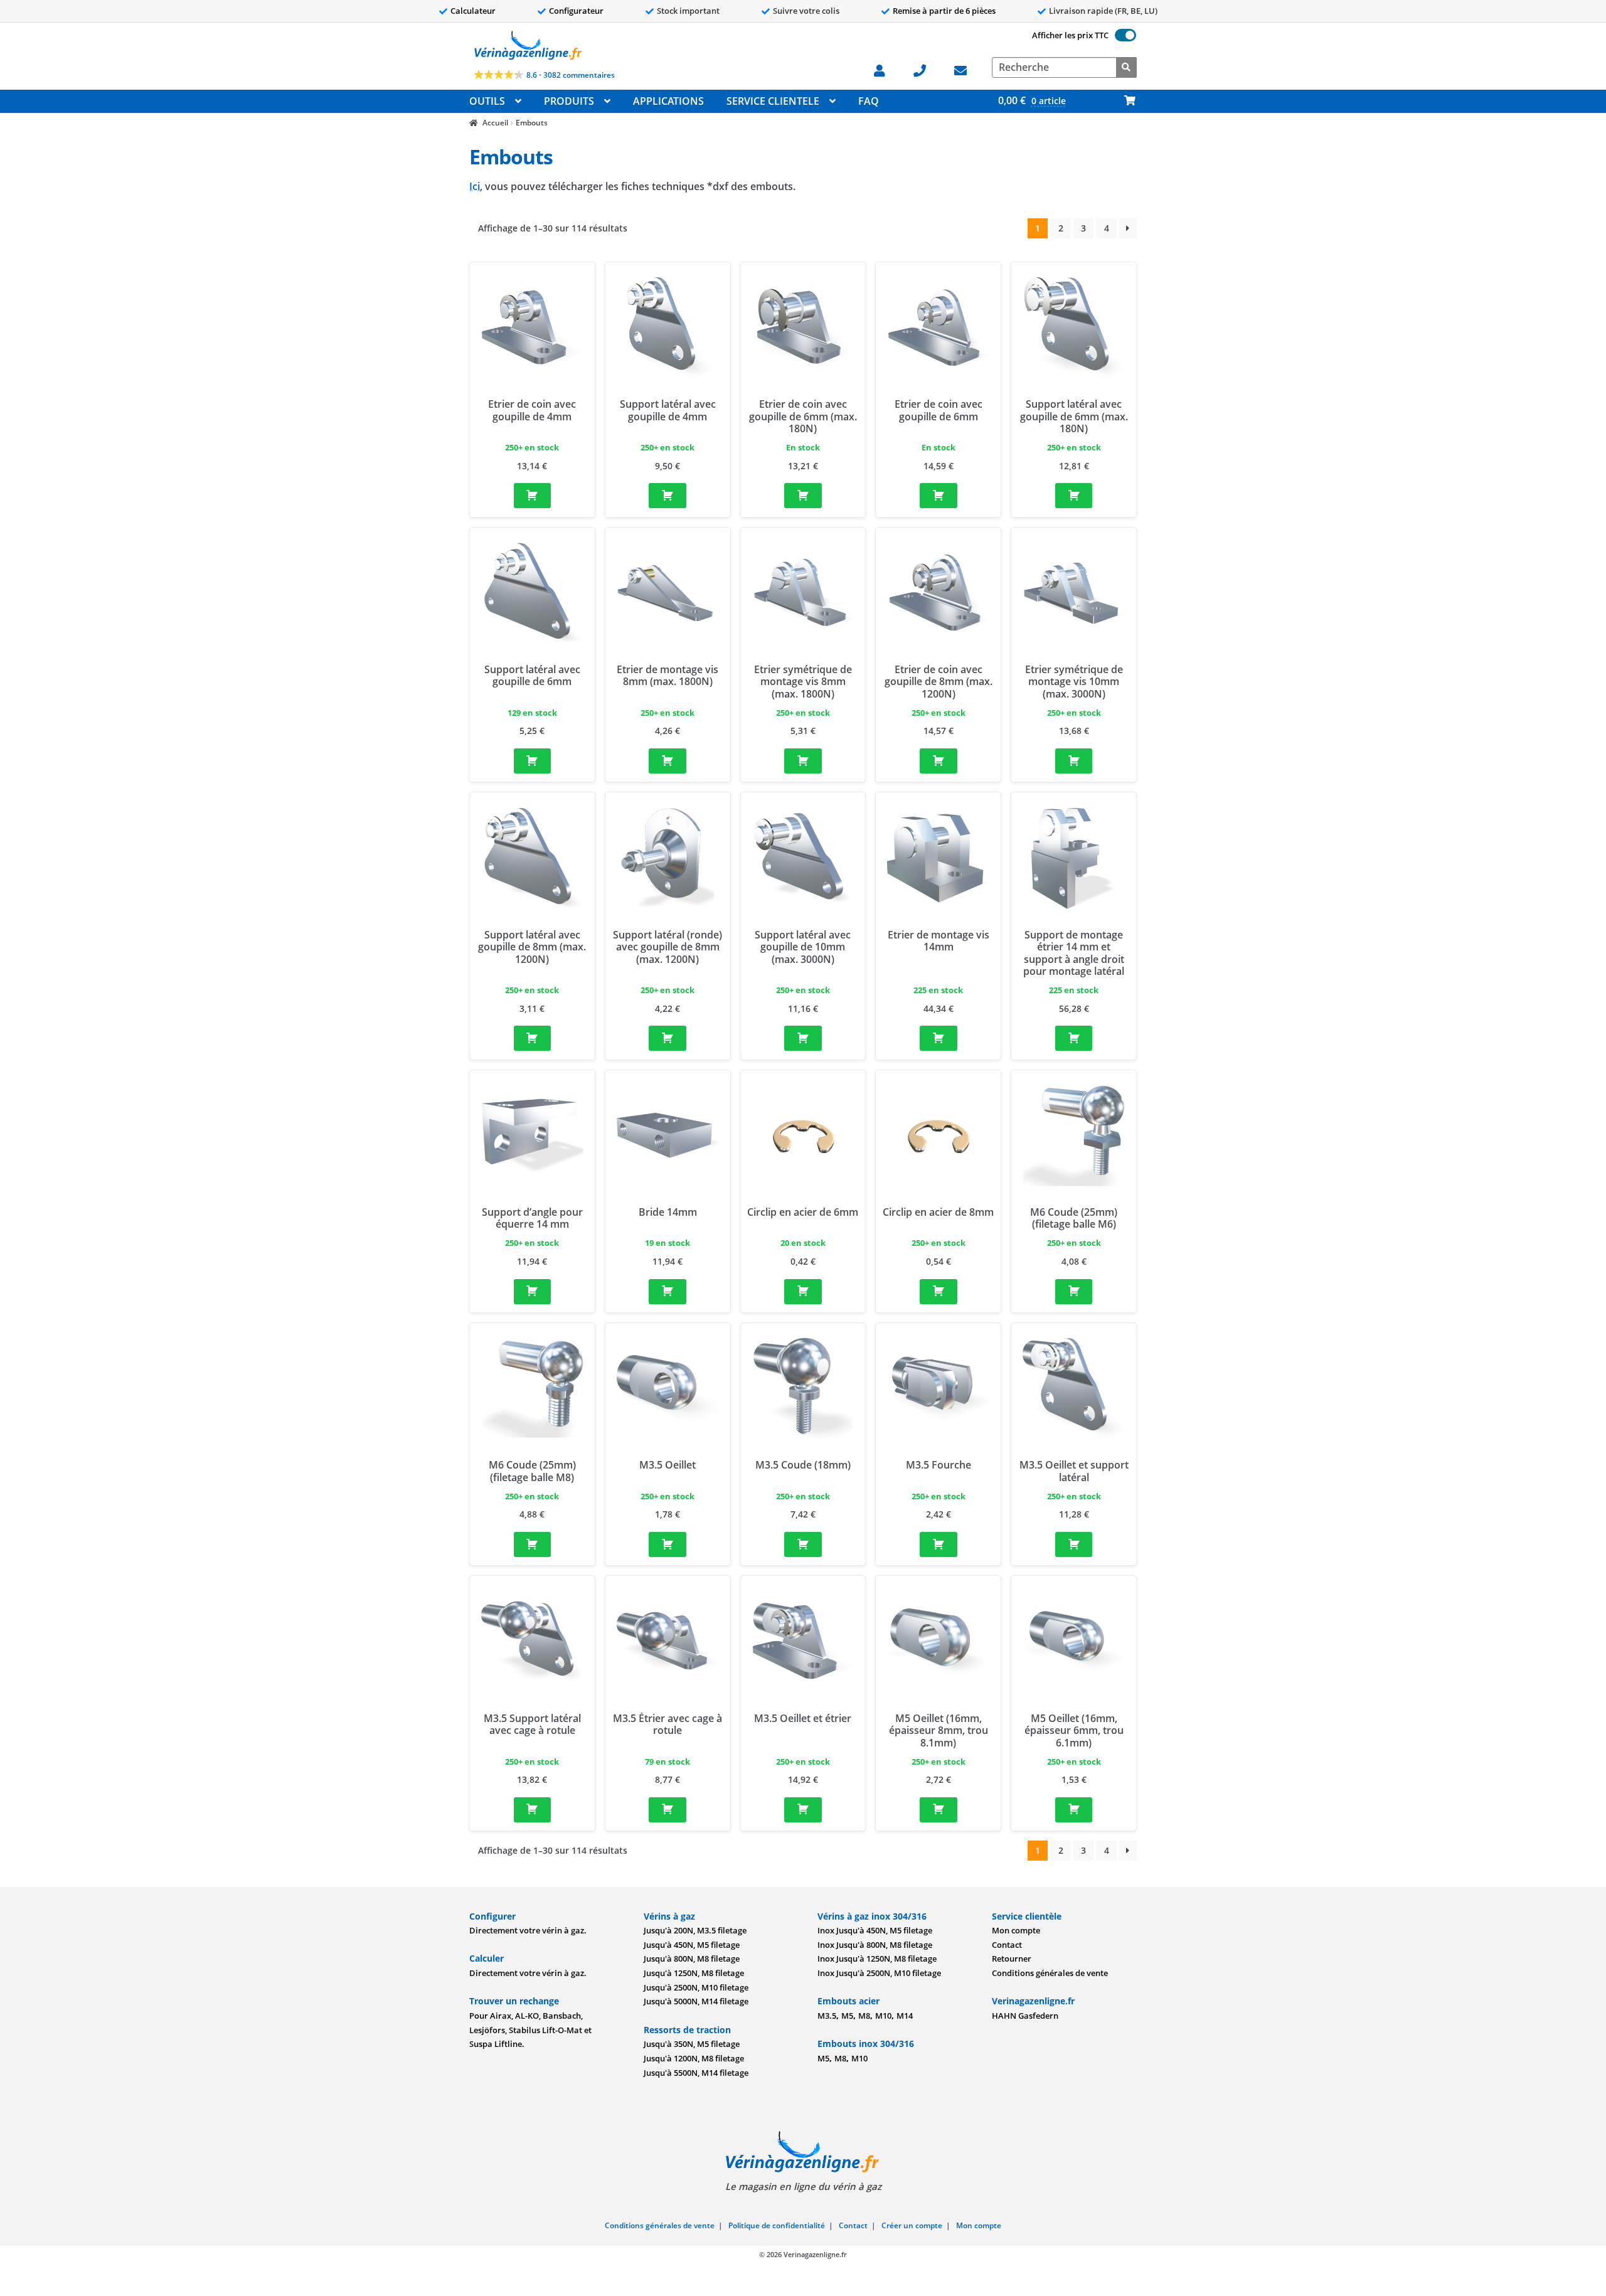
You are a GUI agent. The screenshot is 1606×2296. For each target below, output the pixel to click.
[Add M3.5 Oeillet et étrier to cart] (803, 1810)
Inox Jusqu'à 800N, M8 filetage (875, 1945)
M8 (864, 2016)
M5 (847, 2016)
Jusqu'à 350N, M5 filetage (692, 2044)
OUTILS (487, 101)
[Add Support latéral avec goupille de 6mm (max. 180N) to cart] (1074, 496)
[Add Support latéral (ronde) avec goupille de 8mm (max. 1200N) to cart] (667, 1038)
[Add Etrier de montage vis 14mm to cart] (939, 1038)
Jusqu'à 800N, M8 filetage (692, 1959)
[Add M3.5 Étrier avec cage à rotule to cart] (667, 1810)
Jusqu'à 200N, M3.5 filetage (695, 1930)
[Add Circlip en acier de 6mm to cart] (803, 1292)
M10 (883, 2016)
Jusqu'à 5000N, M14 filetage (696, 2001)
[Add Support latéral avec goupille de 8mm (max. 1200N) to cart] (533, 1038)
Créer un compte (912, 2225)
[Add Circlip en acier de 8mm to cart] (939, 1292)
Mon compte (1016, 1930)
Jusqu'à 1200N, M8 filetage (694, 2058)
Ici (475, 186)
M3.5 (827, 2016)
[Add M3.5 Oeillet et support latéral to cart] (1074, 1544)
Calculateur (473, 11)
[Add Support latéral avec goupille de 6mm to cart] (533, 761)
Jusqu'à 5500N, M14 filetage (696, 2073)
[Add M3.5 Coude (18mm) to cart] (803, 1544)
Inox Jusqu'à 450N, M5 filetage (875, 1930)
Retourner (1012, 1959)
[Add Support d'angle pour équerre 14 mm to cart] (533, 1292)
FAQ (869, 101)
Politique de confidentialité (777, 2225)
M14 (905, 2016)
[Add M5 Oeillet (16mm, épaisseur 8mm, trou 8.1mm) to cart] (939, 1810)
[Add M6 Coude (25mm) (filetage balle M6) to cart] (1074, 1292)
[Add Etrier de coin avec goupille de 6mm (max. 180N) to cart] (803, 496)
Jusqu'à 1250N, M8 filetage (694, 1973)
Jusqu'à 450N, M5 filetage (692, 1945)
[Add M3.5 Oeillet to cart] (667, 1544)
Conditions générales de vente (1050, 1973)
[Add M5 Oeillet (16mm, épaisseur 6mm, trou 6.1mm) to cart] (1074, 1810)
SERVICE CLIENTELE (773, 101)
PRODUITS (569, 101)
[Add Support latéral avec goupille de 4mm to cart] (667, 496)
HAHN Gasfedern (1025, 2016)
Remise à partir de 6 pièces (944, 11)
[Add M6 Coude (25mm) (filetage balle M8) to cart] (533, 1544)
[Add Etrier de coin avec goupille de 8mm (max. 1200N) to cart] (939, 761)
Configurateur (576, 11)
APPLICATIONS (668, 101)
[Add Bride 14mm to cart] (667, 1292)
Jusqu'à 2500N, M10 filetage (696, 1987)
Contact (1007, 1945)
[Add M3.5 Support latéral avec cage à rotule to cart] (533, 1810)
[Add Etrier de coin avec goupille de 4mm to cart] (533, 496)
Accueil (495, 123)
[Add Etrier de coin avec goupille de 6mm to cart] (939, 496)
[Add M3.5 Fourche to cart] (939, 1544)
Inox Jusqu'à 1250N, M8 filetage (877, 1959)
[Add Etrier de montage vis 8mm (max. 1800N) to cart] (667, 761)
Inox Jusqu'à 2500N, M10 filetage (879, 1973)
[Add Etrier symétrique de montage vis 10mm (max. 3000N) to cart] (1074, 761)
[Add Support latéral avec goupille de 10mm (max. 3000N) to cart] (803, 1038)
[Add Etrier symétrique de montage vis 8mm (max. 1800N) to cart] (803, 761)
